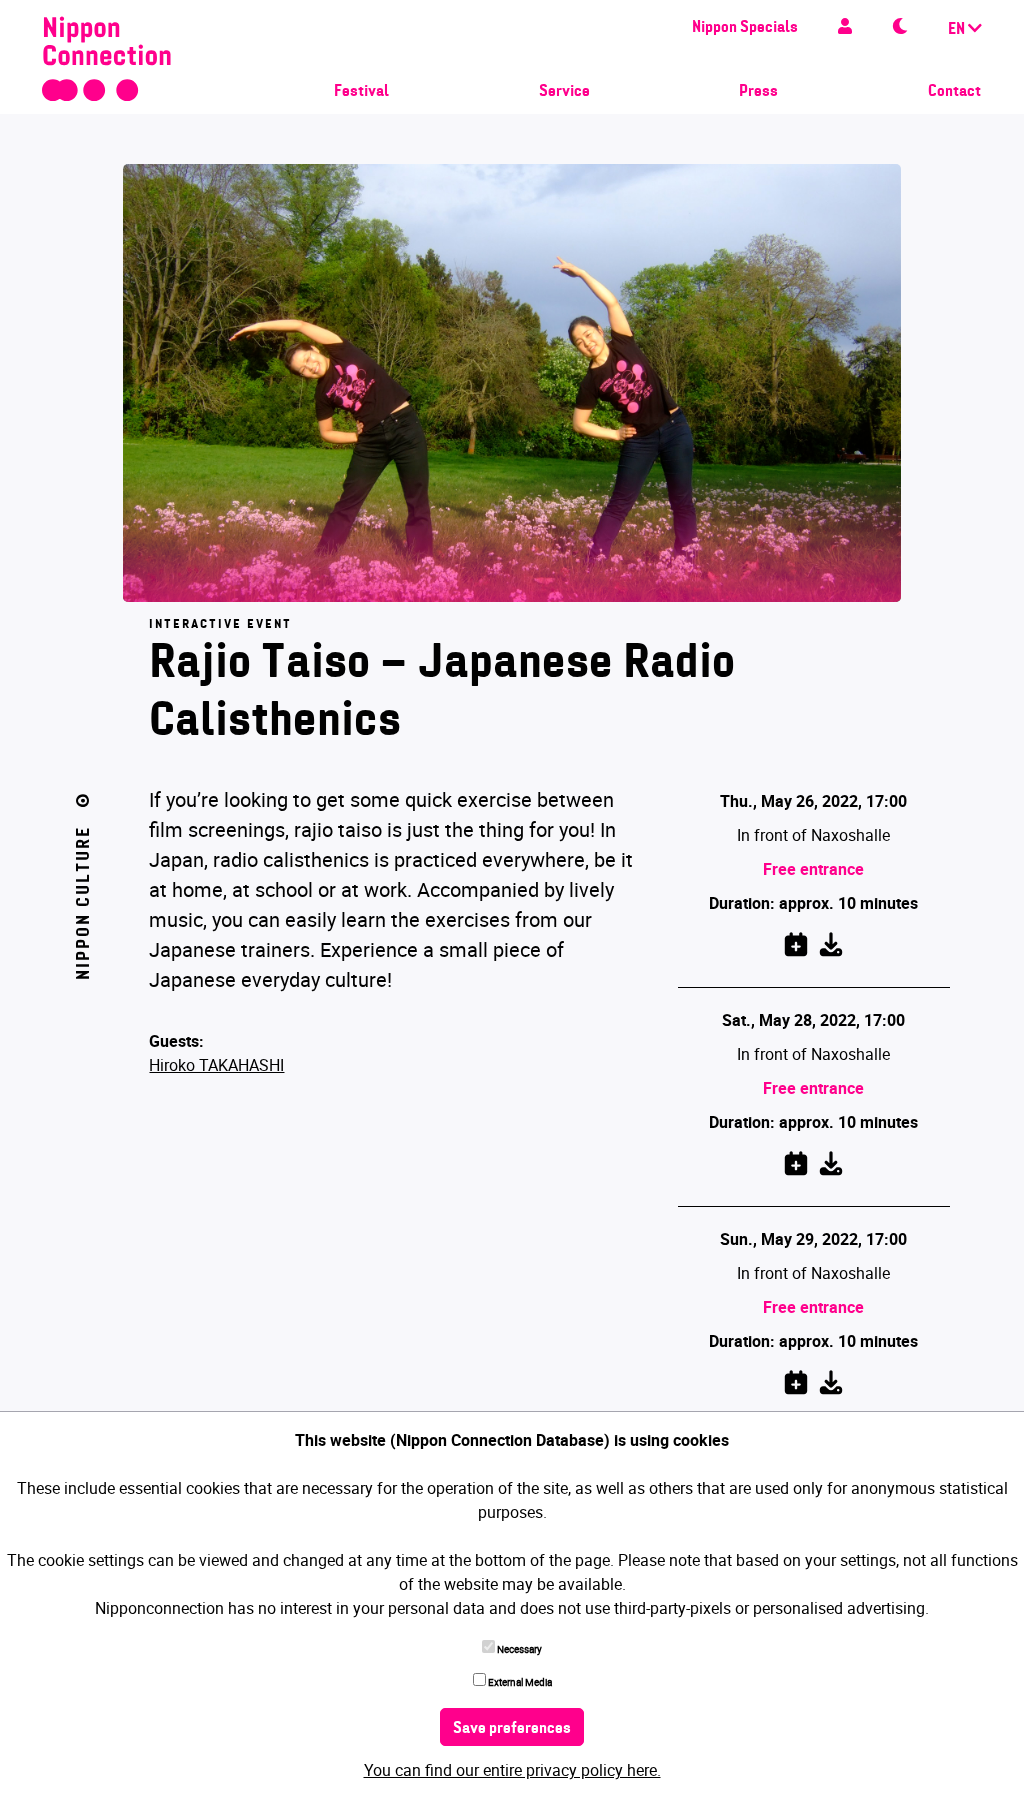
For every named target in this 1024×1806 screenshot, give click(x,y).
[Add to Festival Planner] (796, 941)
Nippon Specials (745, 28)
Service (564, 92)
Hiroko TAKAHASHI (216, 1065)
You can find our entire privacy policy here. (512, 1770)
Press (758, 92)
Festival (361, 92)
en (958, 30)
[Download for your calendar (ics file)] (831, 941)
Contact (954, 92)
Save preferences (512, 1729)
